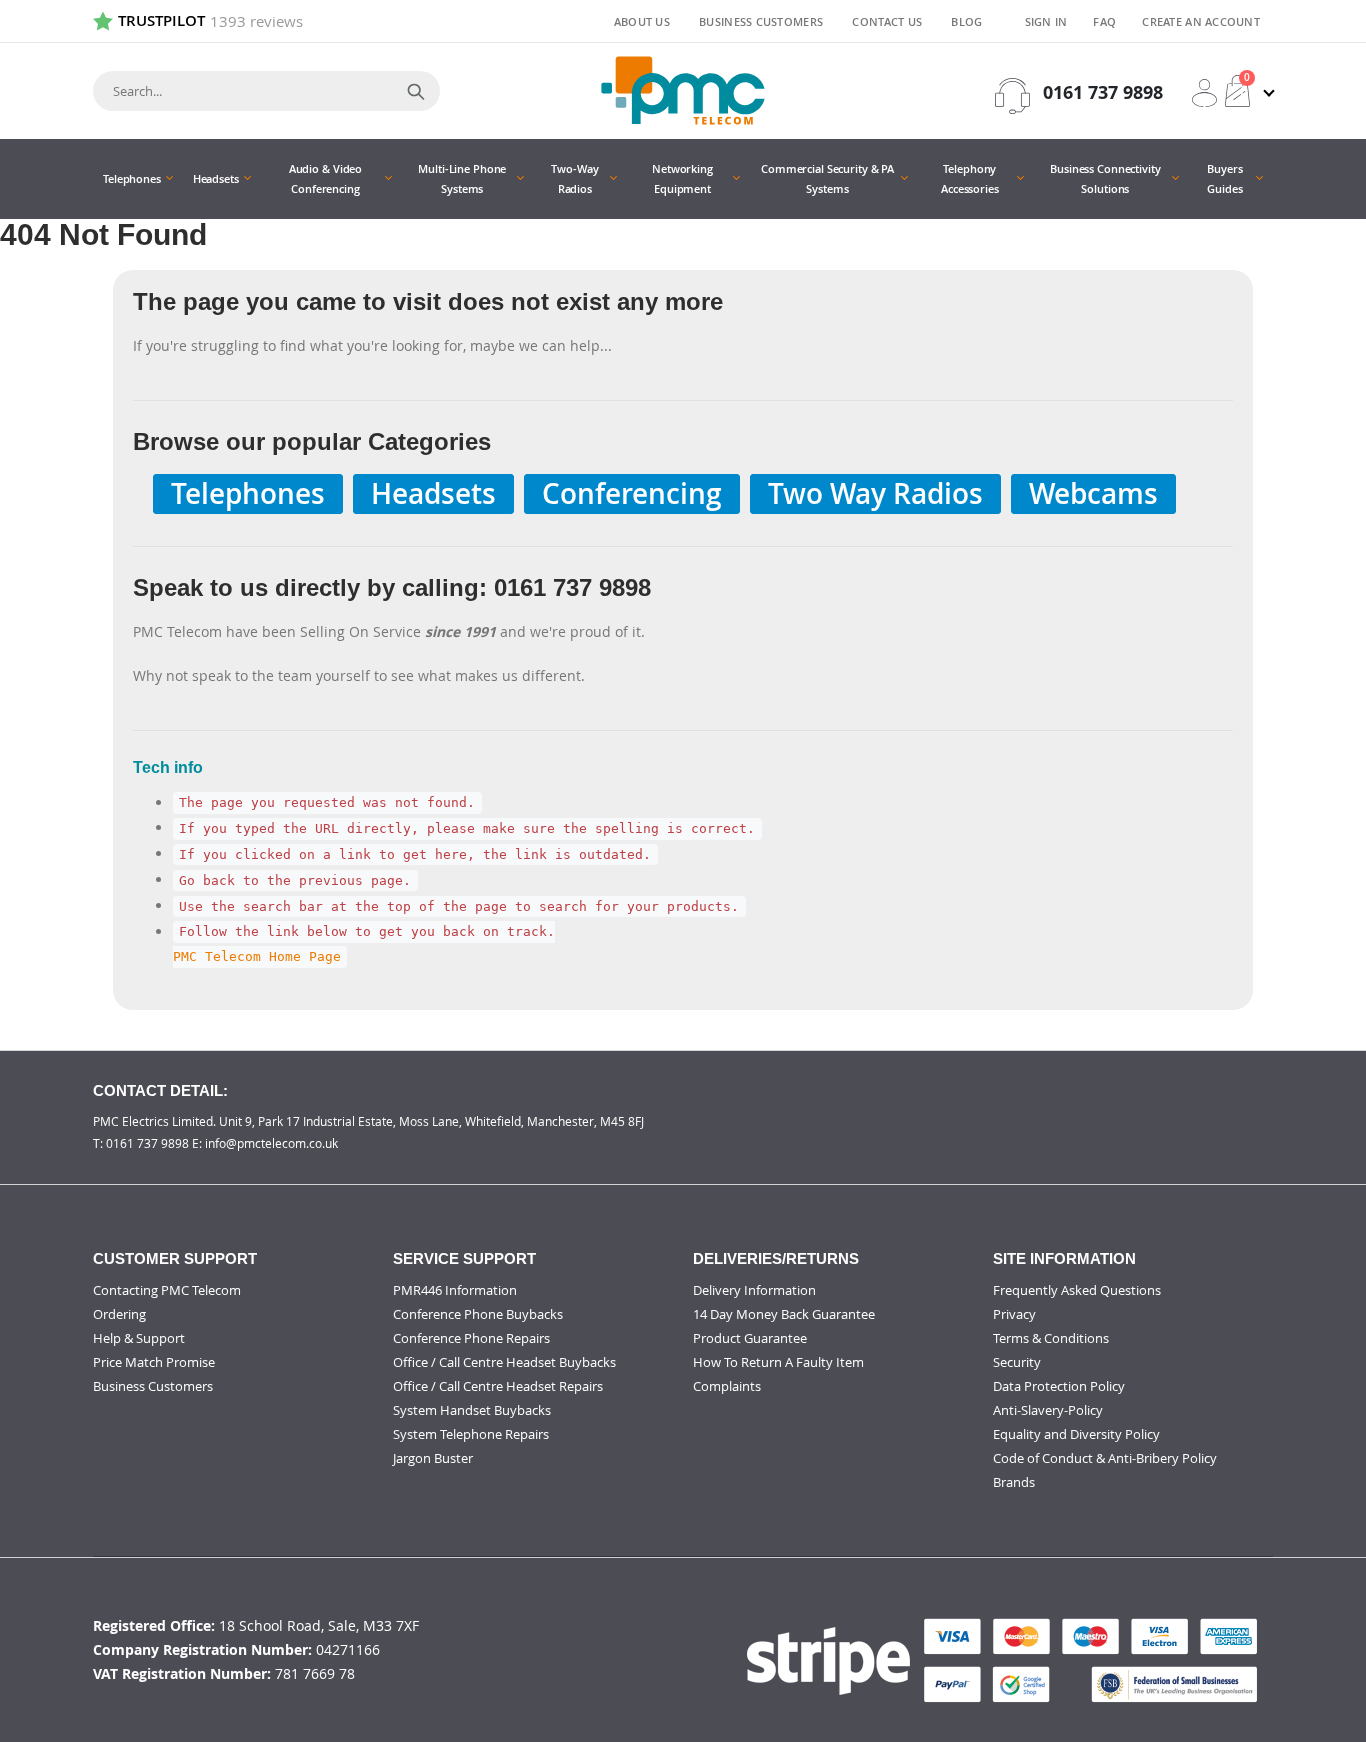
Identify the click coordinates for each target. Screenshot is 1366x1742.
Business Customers (761, 21)
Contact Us (887, 21)
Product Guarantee (750, 1338)
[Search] (416, 91)
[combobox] (266, 91)
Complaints (727, 1386)
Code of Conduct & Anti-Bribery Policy (1105, 1458)
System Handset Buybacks (472, 1410)
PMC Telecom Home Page (257, 957)
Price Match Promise (154, 1362)
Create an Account (1201, 21)
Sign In (1046, 21)
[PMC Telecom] (683, 90)
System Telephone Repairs (471, 1434)
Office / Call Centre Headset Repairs (498, 1386)
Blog (966, 21)
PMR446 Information (455, 1290)
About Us (642, 21)
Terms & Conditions (1051, 1338)
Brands (1014, 1482)
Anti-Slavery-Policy (1048, 1410)
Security (1017, 1362)
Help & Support (139, 1338)
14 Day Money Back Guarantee (784, 1314)
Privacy (1014, 1314)
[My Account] (1204, 93)
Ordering (119, 1314)
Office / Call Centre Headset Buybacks (504, 1362)
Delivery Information (754, 1290)
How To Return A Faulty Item (778, 1362)
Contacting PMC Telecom (167, 1290)
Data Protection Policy (1059, 1386)
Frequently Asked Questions (1077, 1290)
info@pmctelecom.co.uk (271, 1143)
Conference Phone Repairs (471, 1338)
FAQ (1104, 21)
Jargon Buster (433, 1458)
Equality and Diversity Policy (1076, 1434)
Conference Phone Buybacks (478, 1314)
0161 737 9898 (1103, 92)
